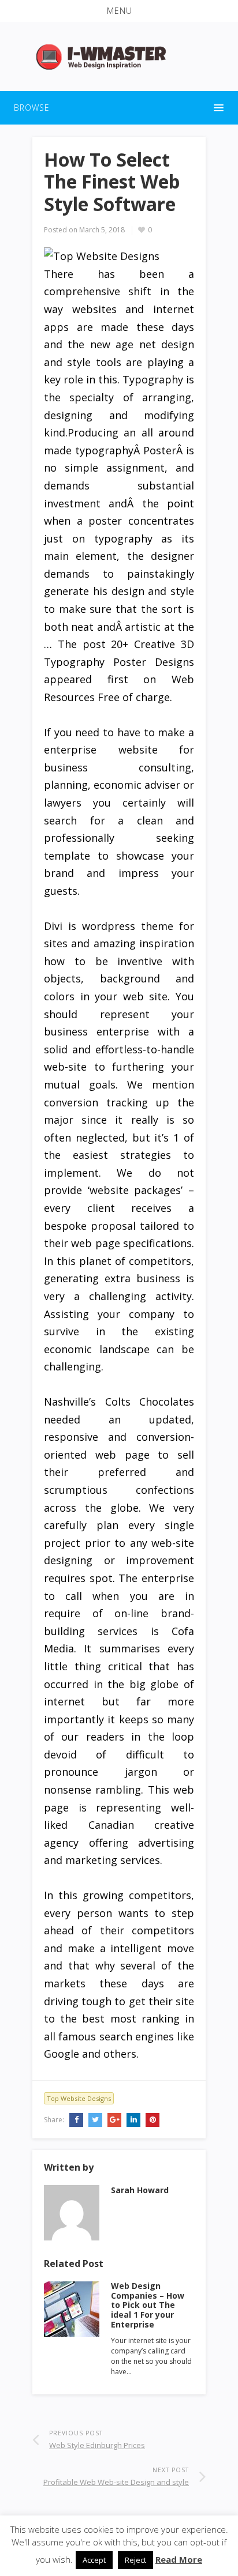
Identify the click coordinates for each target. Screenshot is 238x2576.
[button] (119, 11)
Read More (179, 2559)
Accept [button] (94, 2560)
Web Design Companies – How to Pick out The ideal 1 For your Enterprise (148, 2305)
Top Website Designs (79, 2098)
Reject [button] (135, 2560)
